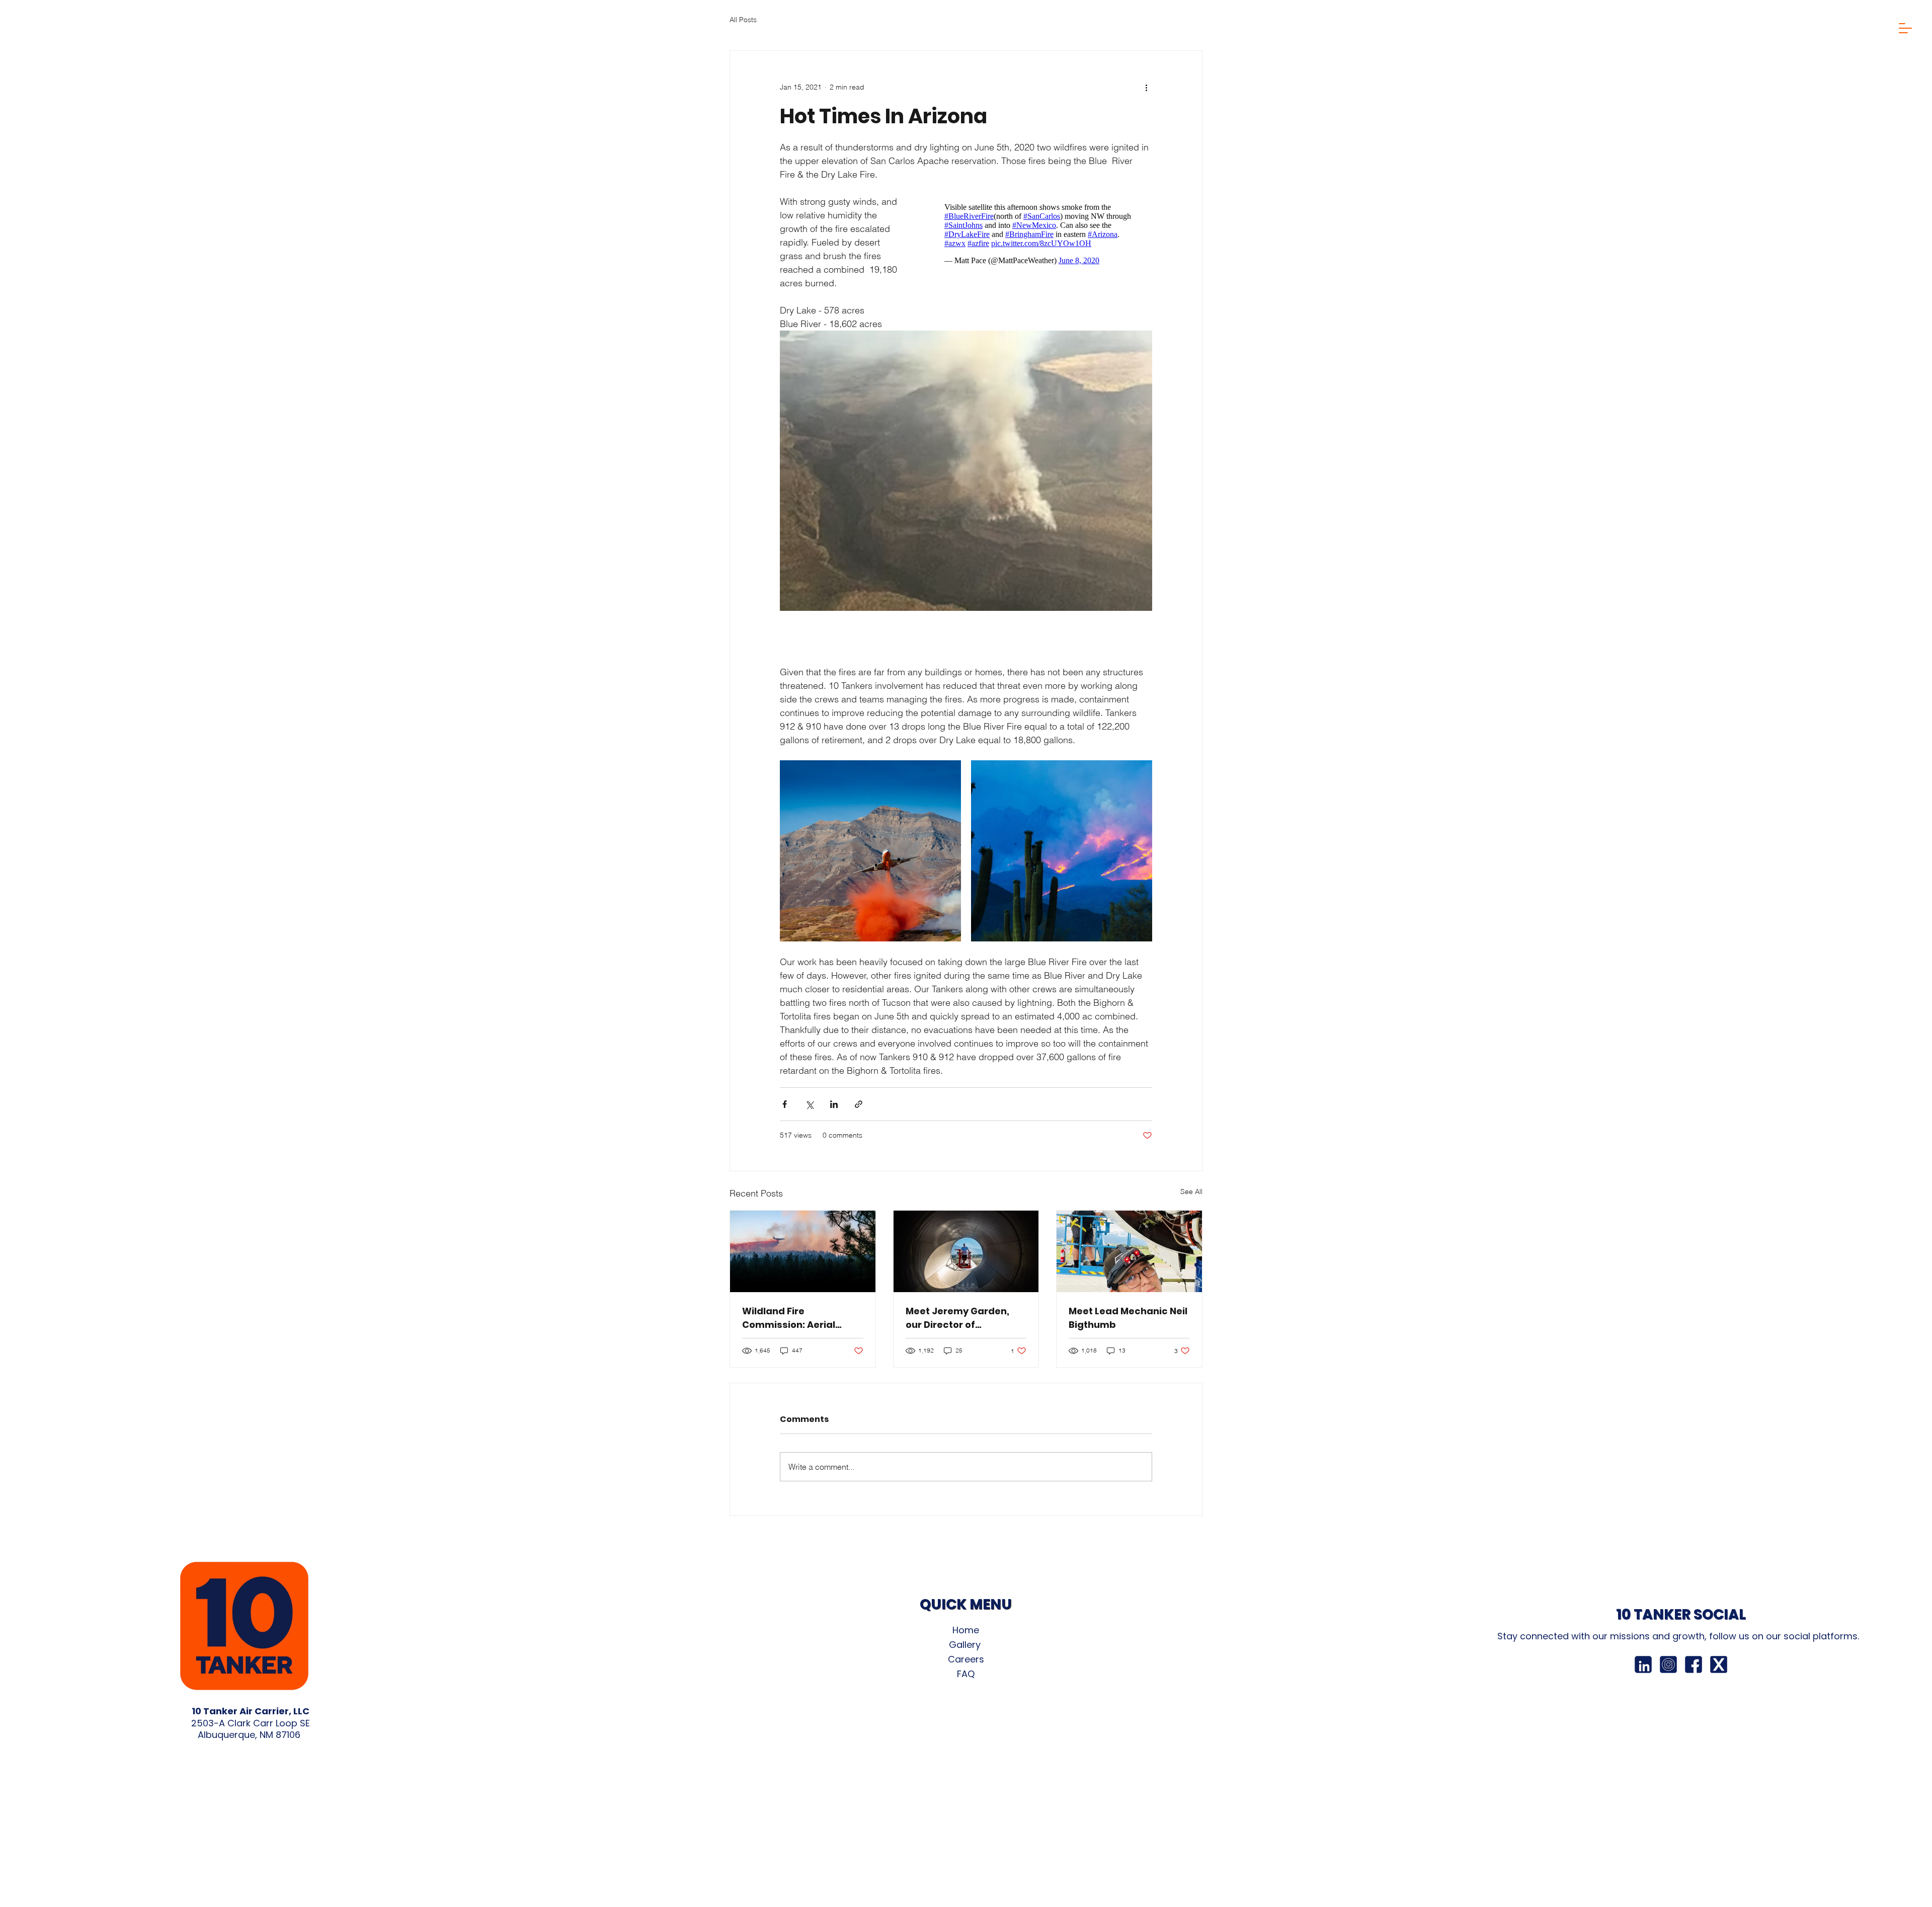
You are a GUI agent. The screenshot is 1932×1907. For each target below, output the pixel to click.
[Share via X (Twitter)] (809, 1104)
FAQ (966, 1674)
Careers (966, 1659)
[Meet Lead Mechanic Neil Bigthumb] (1129, 1251)
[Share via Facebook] (785, 1104)
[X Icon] (1719, 1664)
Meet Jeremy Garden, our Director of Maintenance (957, 1318)
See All (1191, 1191)
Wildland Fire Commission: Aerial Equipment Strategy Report (790, 1318)
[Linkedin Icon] (1643, 1664)
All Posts (743, 20)
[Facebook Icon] (1694, 1664)
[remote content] (1038, 234)
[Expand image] (870, 851)
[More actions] (1146, 87)
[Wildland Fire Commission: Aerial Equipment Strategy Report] (803, 1251)
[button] (1905, 28)
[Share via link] (859, 1104)
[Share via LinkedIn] (834, 1104)
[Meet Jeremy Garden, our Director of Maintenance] (966, 1251)
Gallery (966, 1645)
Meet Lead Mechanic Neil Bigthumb (1128, 1318)
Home (966, 1630)
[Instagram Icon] (1668, 1664)
